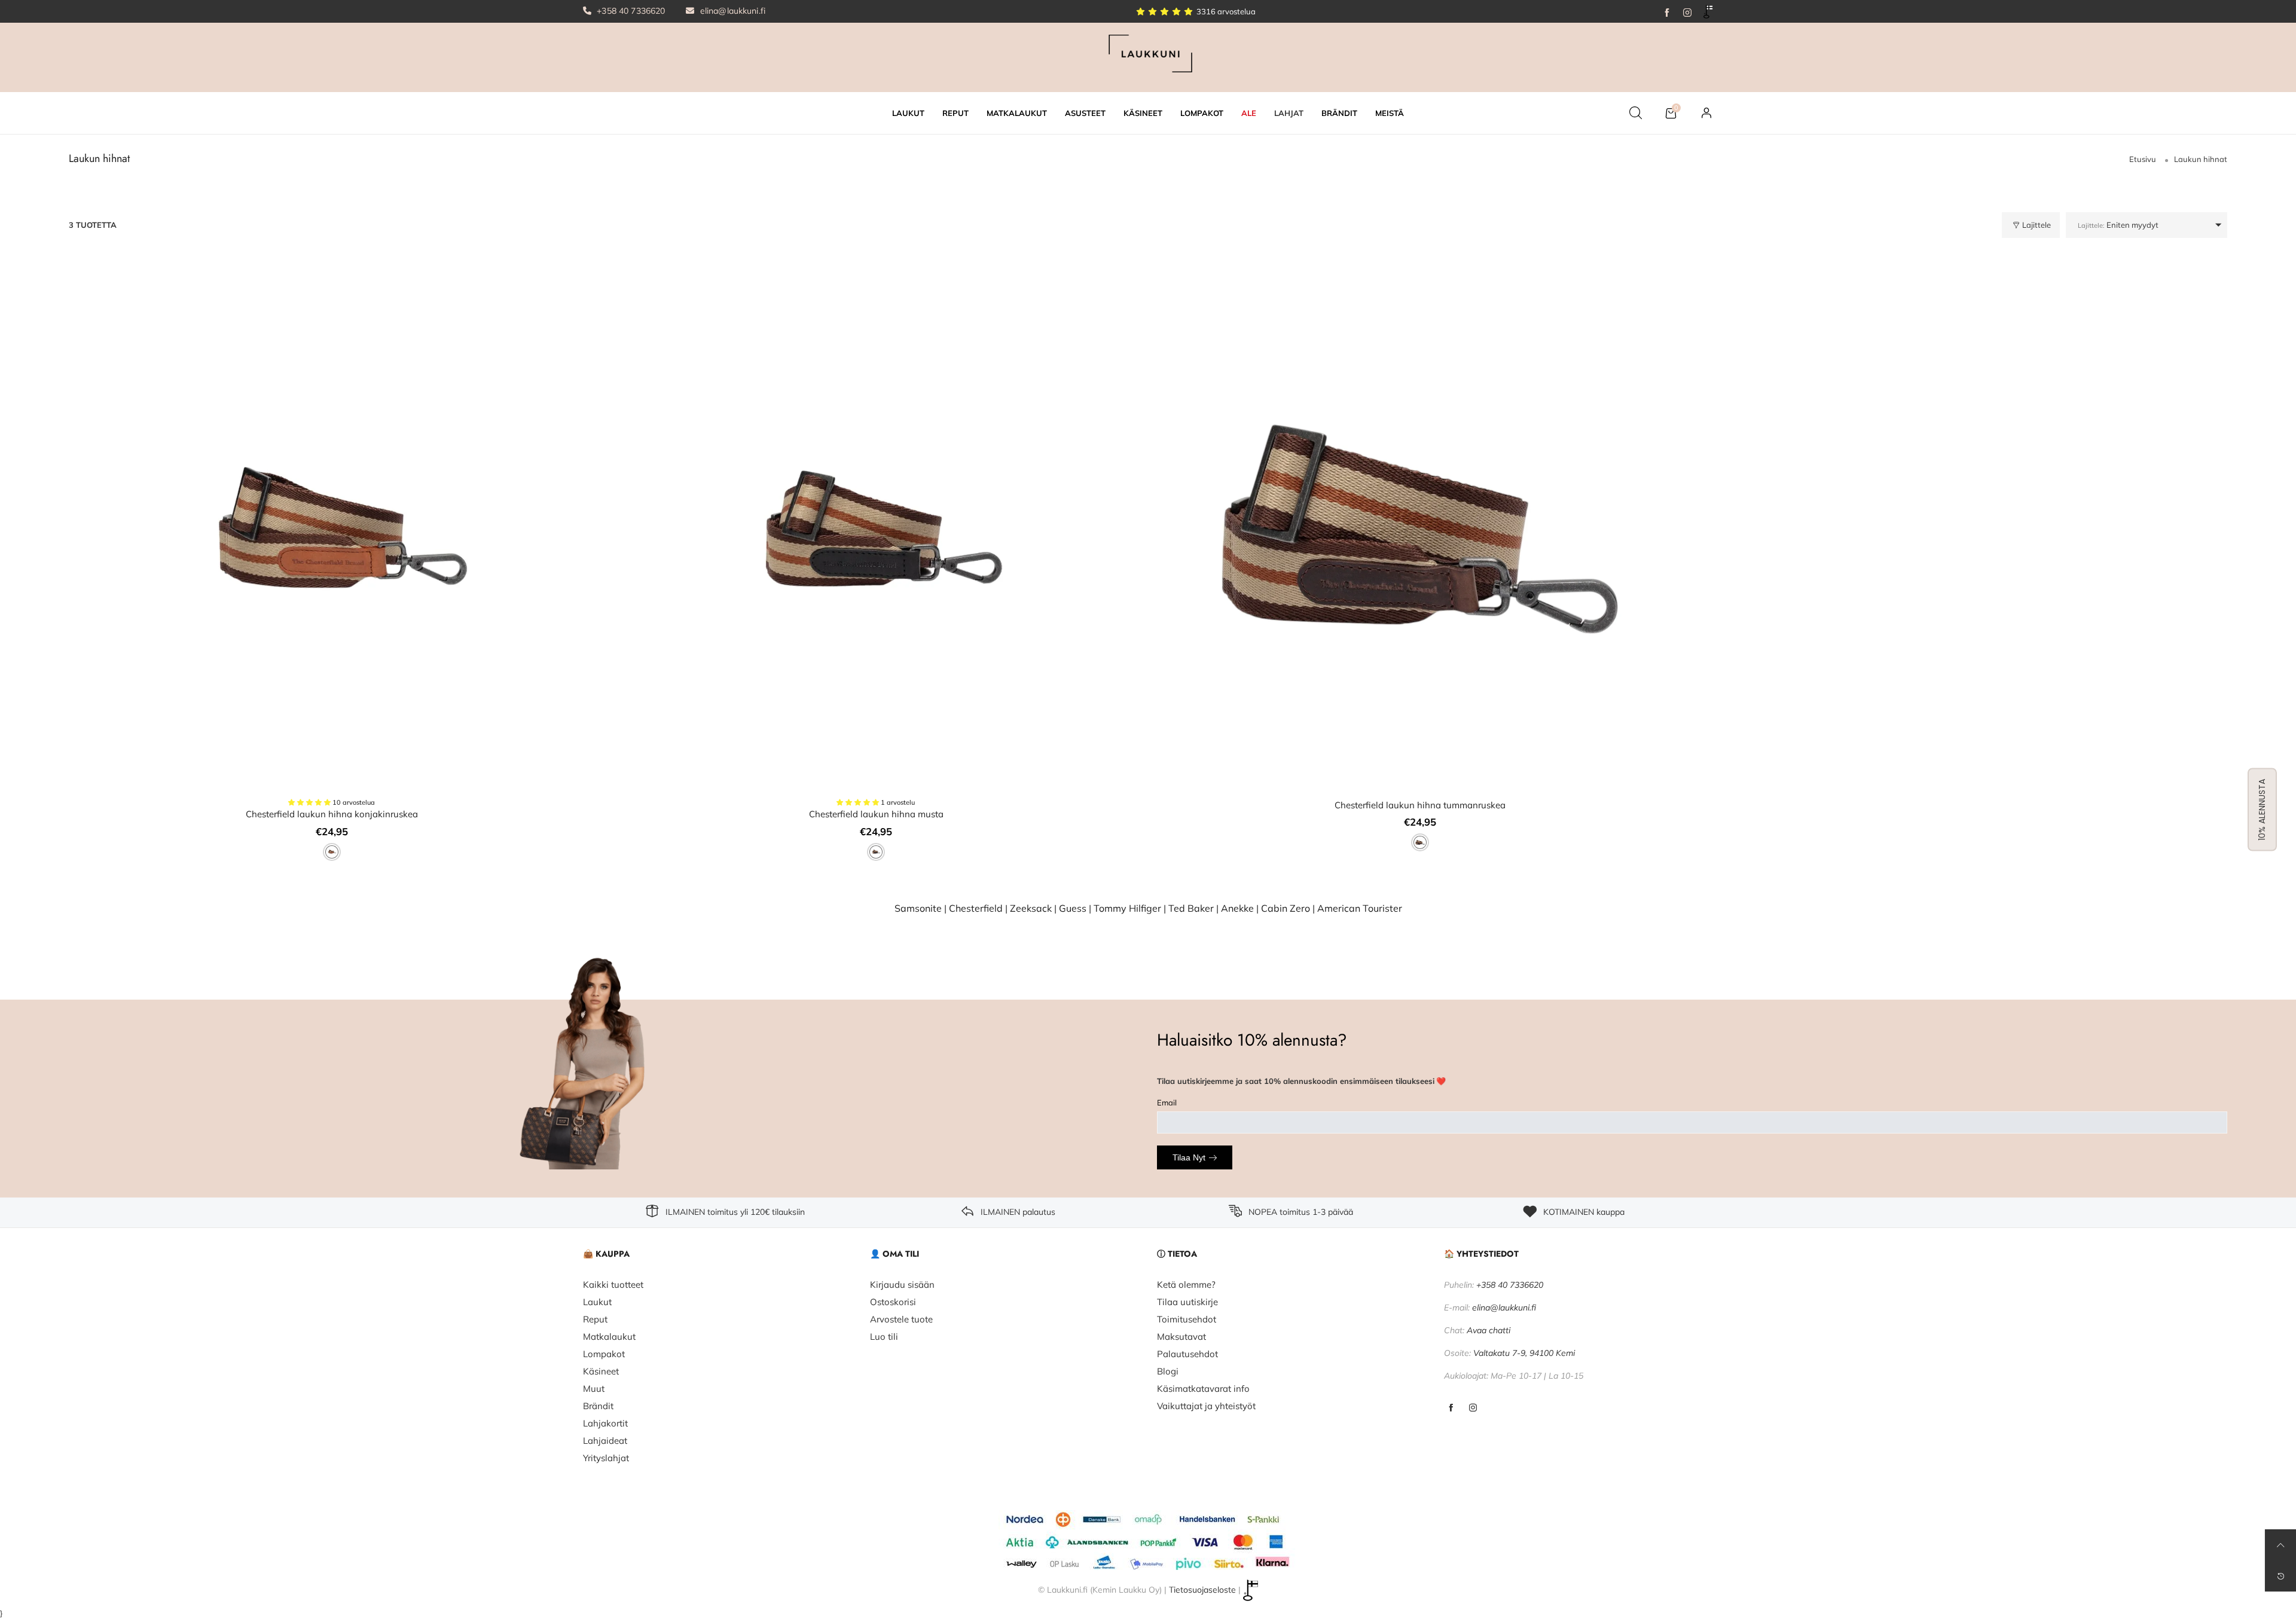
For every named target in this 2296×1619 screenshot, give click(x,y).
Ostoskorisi (893, 1302)
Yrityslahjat (606, 1458)
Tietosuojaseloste (1202, 1589)
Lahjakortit (605, 1423)
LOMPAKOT (1202, 113)
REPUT (955, 113)
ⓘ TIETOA (1177, 1254)
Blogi (1168, 1371)
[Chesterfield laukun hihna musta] (876, 529)
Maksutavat (1181, 1337)
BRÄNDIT (1339, 113)
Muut (594, 1389)
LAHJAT (1289, 113)
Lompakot (604, 1354)
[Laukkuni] (1148, 56)
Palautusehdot (1187, 1354)
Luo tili (884, 1337)
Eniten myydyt (2118, 225)
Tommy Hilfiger (1127, 908)
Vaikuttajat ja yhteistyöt (1206, 1406)
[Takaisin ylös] (2280, 1545)
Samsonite (918, 908)
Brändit (598, 1406)
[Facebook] (1667, 11)
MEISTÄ (1390, 113)
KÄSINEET (1143, 113)
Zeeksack (1031, 908)
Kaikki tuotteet (613, 1284)
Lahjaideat (605, 1441)
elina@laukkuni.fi (732, 11)
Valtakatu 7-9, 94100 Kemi (1524, 1353)
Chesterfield (976, 908)
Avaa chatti (1489, 1330)
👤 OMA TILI (894, 1254)
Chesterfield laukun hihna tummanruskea (1420, 805)
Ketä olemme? (1186, 1284)
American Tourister (1360, 908)
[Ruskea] (332, 852)
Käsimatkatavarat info (1203, 1389)
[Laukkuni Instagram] (1473, 1408)
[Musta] (876, 852)
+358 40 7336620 (630, 11)
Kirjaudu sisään (902, 1284)
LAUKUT (908, 113)
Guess (1073, 908)
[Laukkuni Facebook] (1451, 1408)
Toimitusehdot (1187, 1319)
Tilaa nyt (1189, 1157)
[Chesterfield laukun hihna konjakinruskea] (332, 529)
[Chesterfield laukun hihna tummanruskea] (1420, 529)
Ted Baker (1191, 908)
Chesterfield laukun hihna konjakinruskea (332, 814)
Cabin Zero (1286, 908)
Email (1167, 1102)
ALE (1249, 113)
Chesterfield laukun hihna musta (876, 814)
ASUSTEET (1085, 113)
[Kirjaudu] (1706, 113)
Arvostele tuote (901, 1319)
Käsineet (601, 1371)
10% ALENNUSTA (2262, 810)
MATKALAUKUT (1017, 113)
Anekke (1237, 908)
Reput (595, 1319)
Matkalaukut (609, 1337)
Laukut (597, 1302)
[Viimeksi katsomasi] (2280, 1576)
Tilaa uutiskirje (1187, 1302)
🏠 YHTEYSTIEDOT (1481, 1254)
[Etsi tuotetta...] (1636, 113)
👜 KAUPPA (606, 1254)
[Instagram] (1687, 11)
